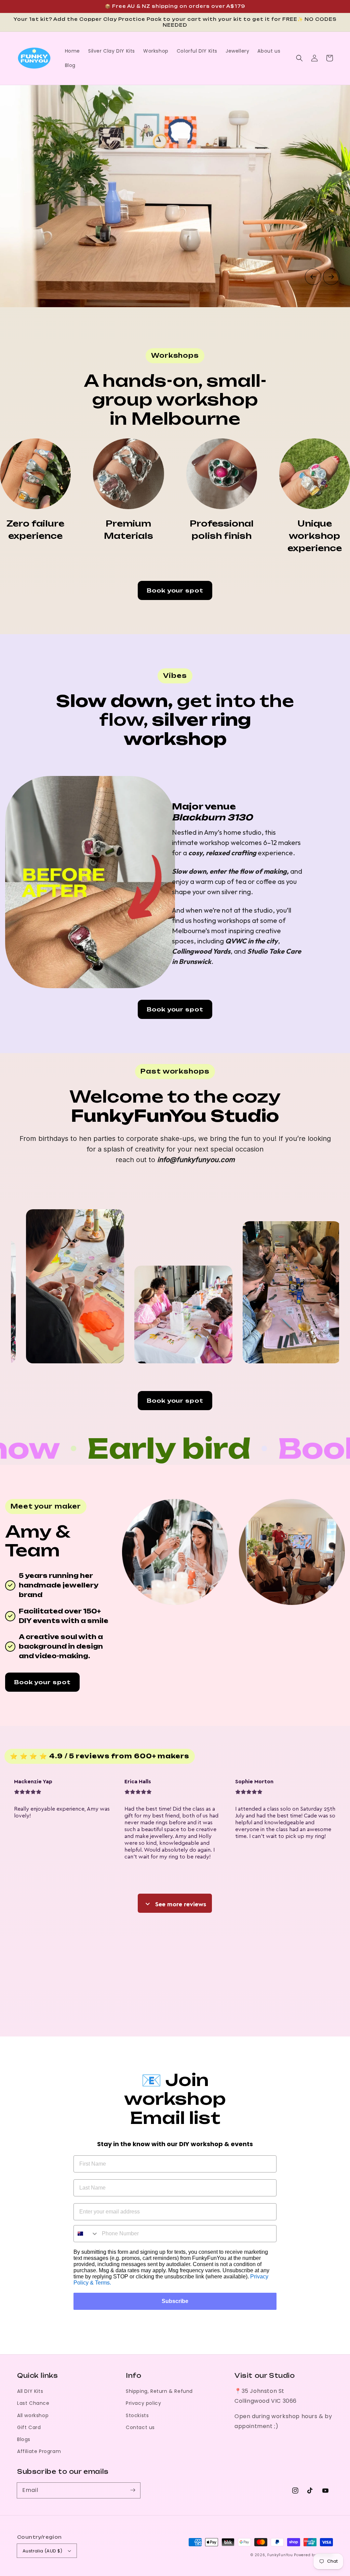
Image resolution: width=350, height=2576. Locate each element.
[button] (299, 58)
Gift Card (29, 2427)
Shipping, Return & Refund (159, 2391)
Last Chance (33, 2403)
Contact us (140, 2427)
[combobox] (86, 2234)
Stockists (137, 2415)
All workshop (33, 2415)
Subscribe (175, 2301)
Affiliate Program (39, 2451)
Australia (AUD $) (43, 2551)
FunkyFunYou (280, 2555)
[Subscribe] (133, 2490)
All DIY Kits (30, 2391)
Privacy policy (143, 2403)
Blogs (24, 2439)
